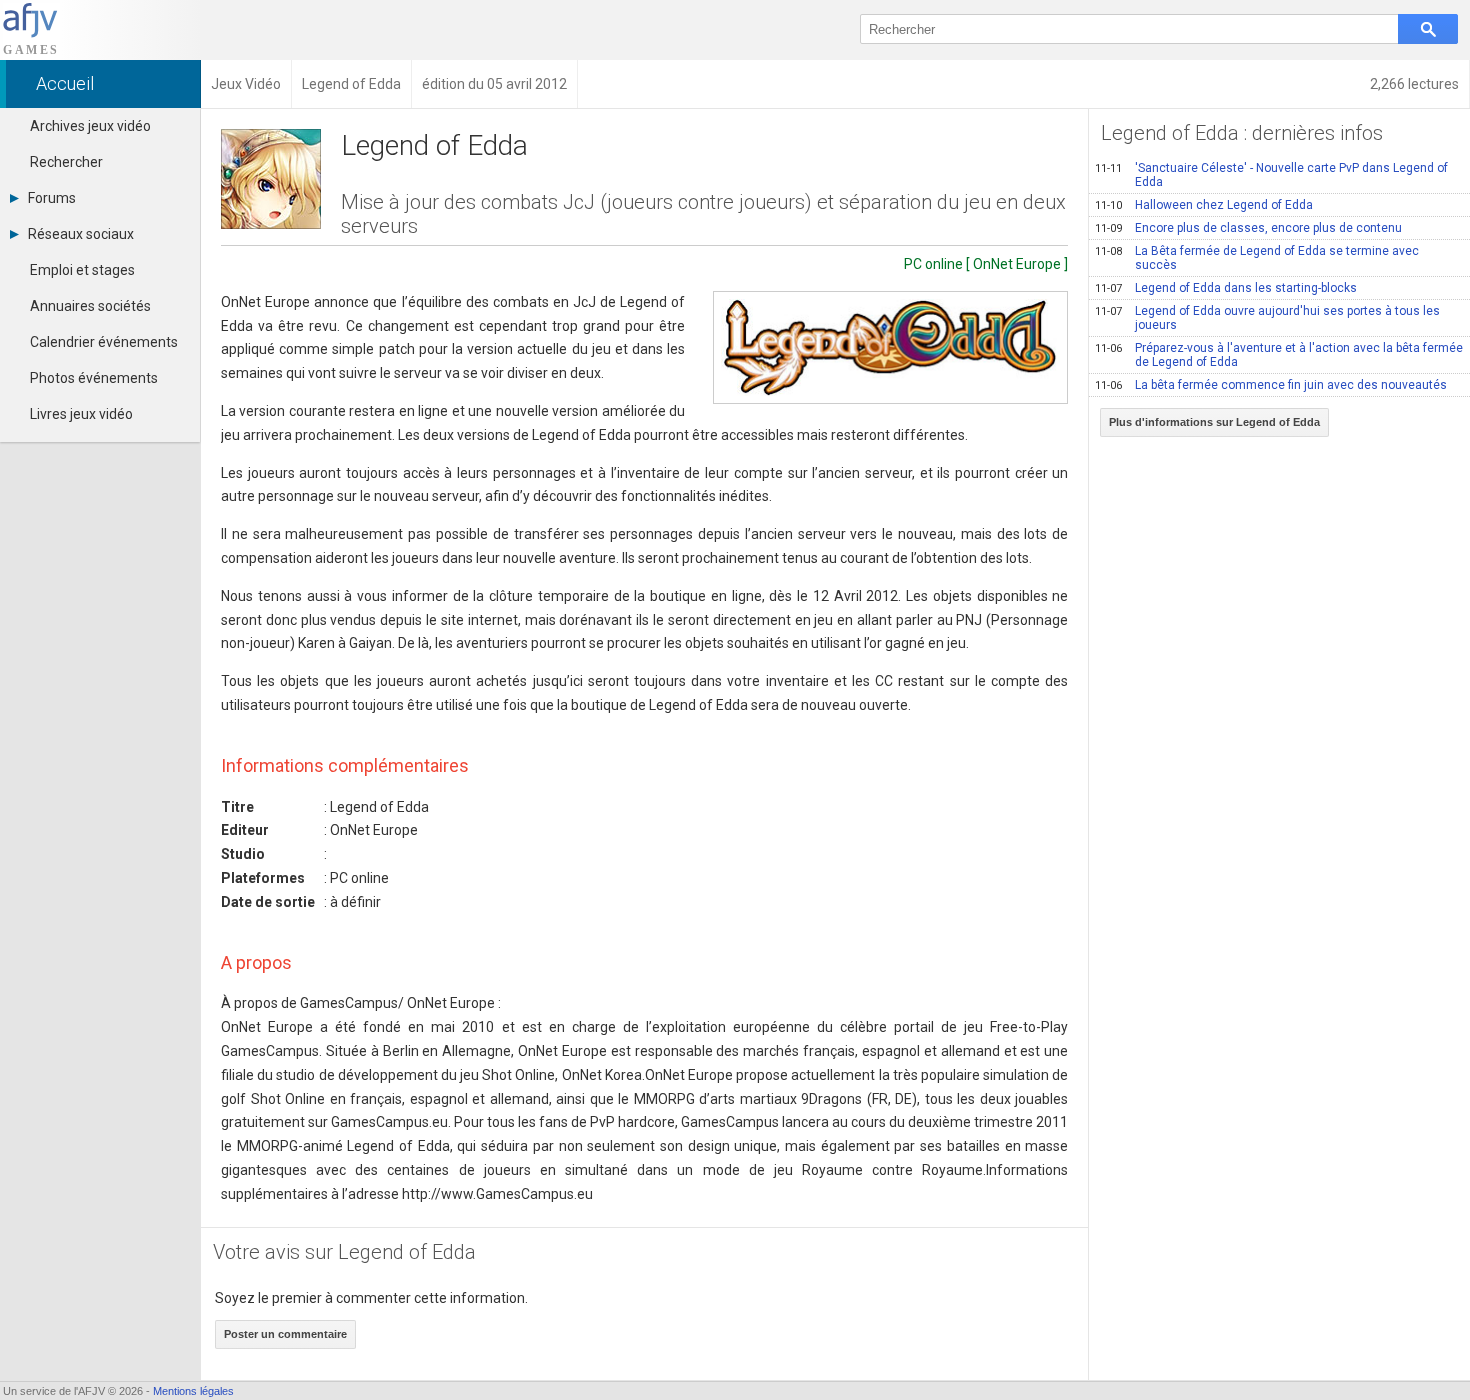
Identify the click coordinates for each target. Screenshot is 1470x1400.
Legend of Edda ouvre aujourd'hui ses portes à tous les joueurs (1267, 318)
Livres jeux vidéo (81, 414)
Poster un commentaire (285, 1334)
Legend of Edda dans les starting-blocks (1226, 288)
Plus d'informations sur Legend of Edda (1214, 422)
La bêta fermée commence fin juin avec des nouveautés (1271, 385)
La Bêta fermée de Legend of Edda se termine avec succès (1257, 258)
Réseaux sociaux (81, 234)
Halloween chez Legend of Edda (1204, 205)
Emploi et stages (82, 270)
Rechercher (66, 162)
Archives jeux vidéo (90, 126)
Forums (52, 198)
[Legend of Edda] (890, 348)
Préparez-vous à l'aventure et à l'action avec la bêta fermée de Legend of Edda (1279, 355)
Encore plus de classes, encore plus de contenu (1248, 228)
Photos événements (94, 378)
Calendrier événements (104, 342)
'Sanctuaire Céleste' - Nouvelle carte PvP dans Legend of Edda (1271, 175)
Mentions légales (193, 1391)
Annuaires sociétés (90, 306)
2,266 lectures (1414, 84)
